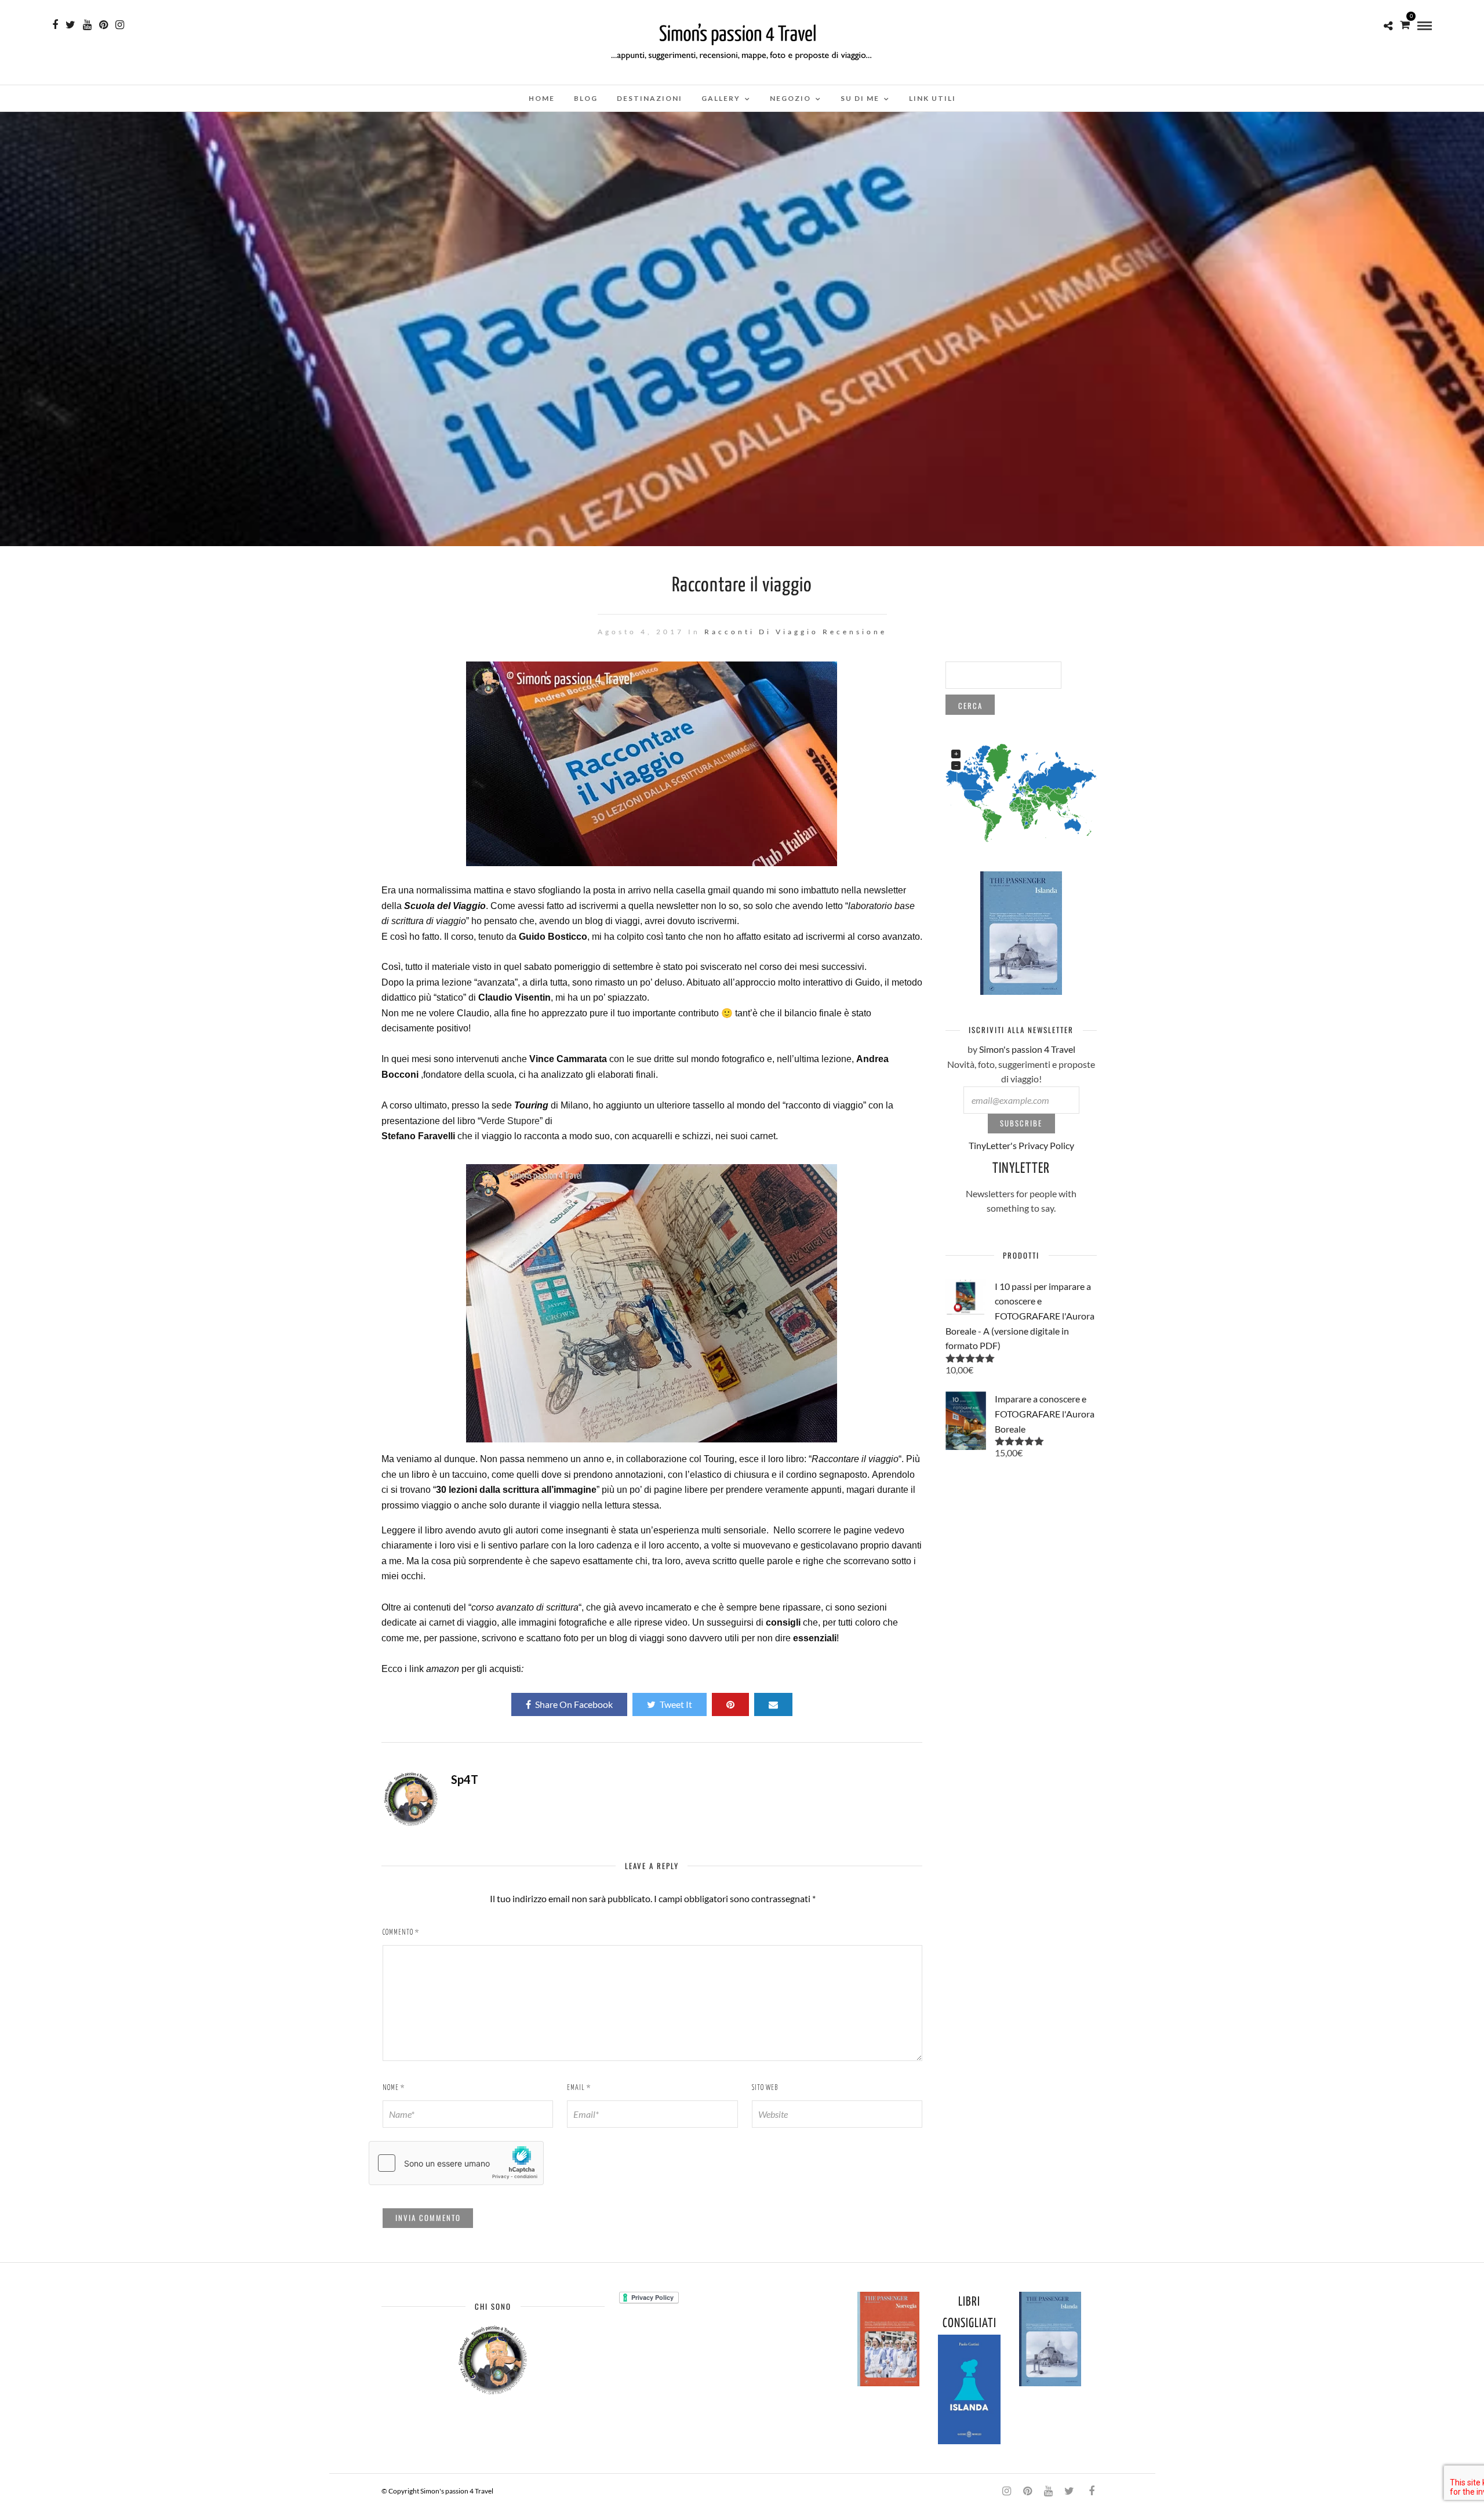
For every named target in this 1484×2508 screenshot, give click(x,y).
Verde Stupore (510, 1121)
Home (542, 98)
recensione (855, 632)
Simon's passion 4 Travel (1027, 1049)
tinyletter (1021, 1169)
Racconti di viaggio (761, 632)
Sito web (765, 2088)
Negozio (790, 98)
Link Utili (932, 98)
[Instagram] (120, 25)
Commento (401, 1933)
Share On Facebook (574, 1704)
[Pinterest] (103, 25)
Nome (394, 2088)
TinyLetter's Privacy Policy (1021, 1145)
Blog (586, 98)
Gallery (721, 98)
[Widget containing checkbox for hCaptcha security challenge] (456, 2163)
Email (579, 2088)
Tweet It (676, 1704)
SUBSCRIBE (1021, 1123)
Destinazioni (650, 98)
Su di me (860, 98)
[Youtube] (87, 25)
